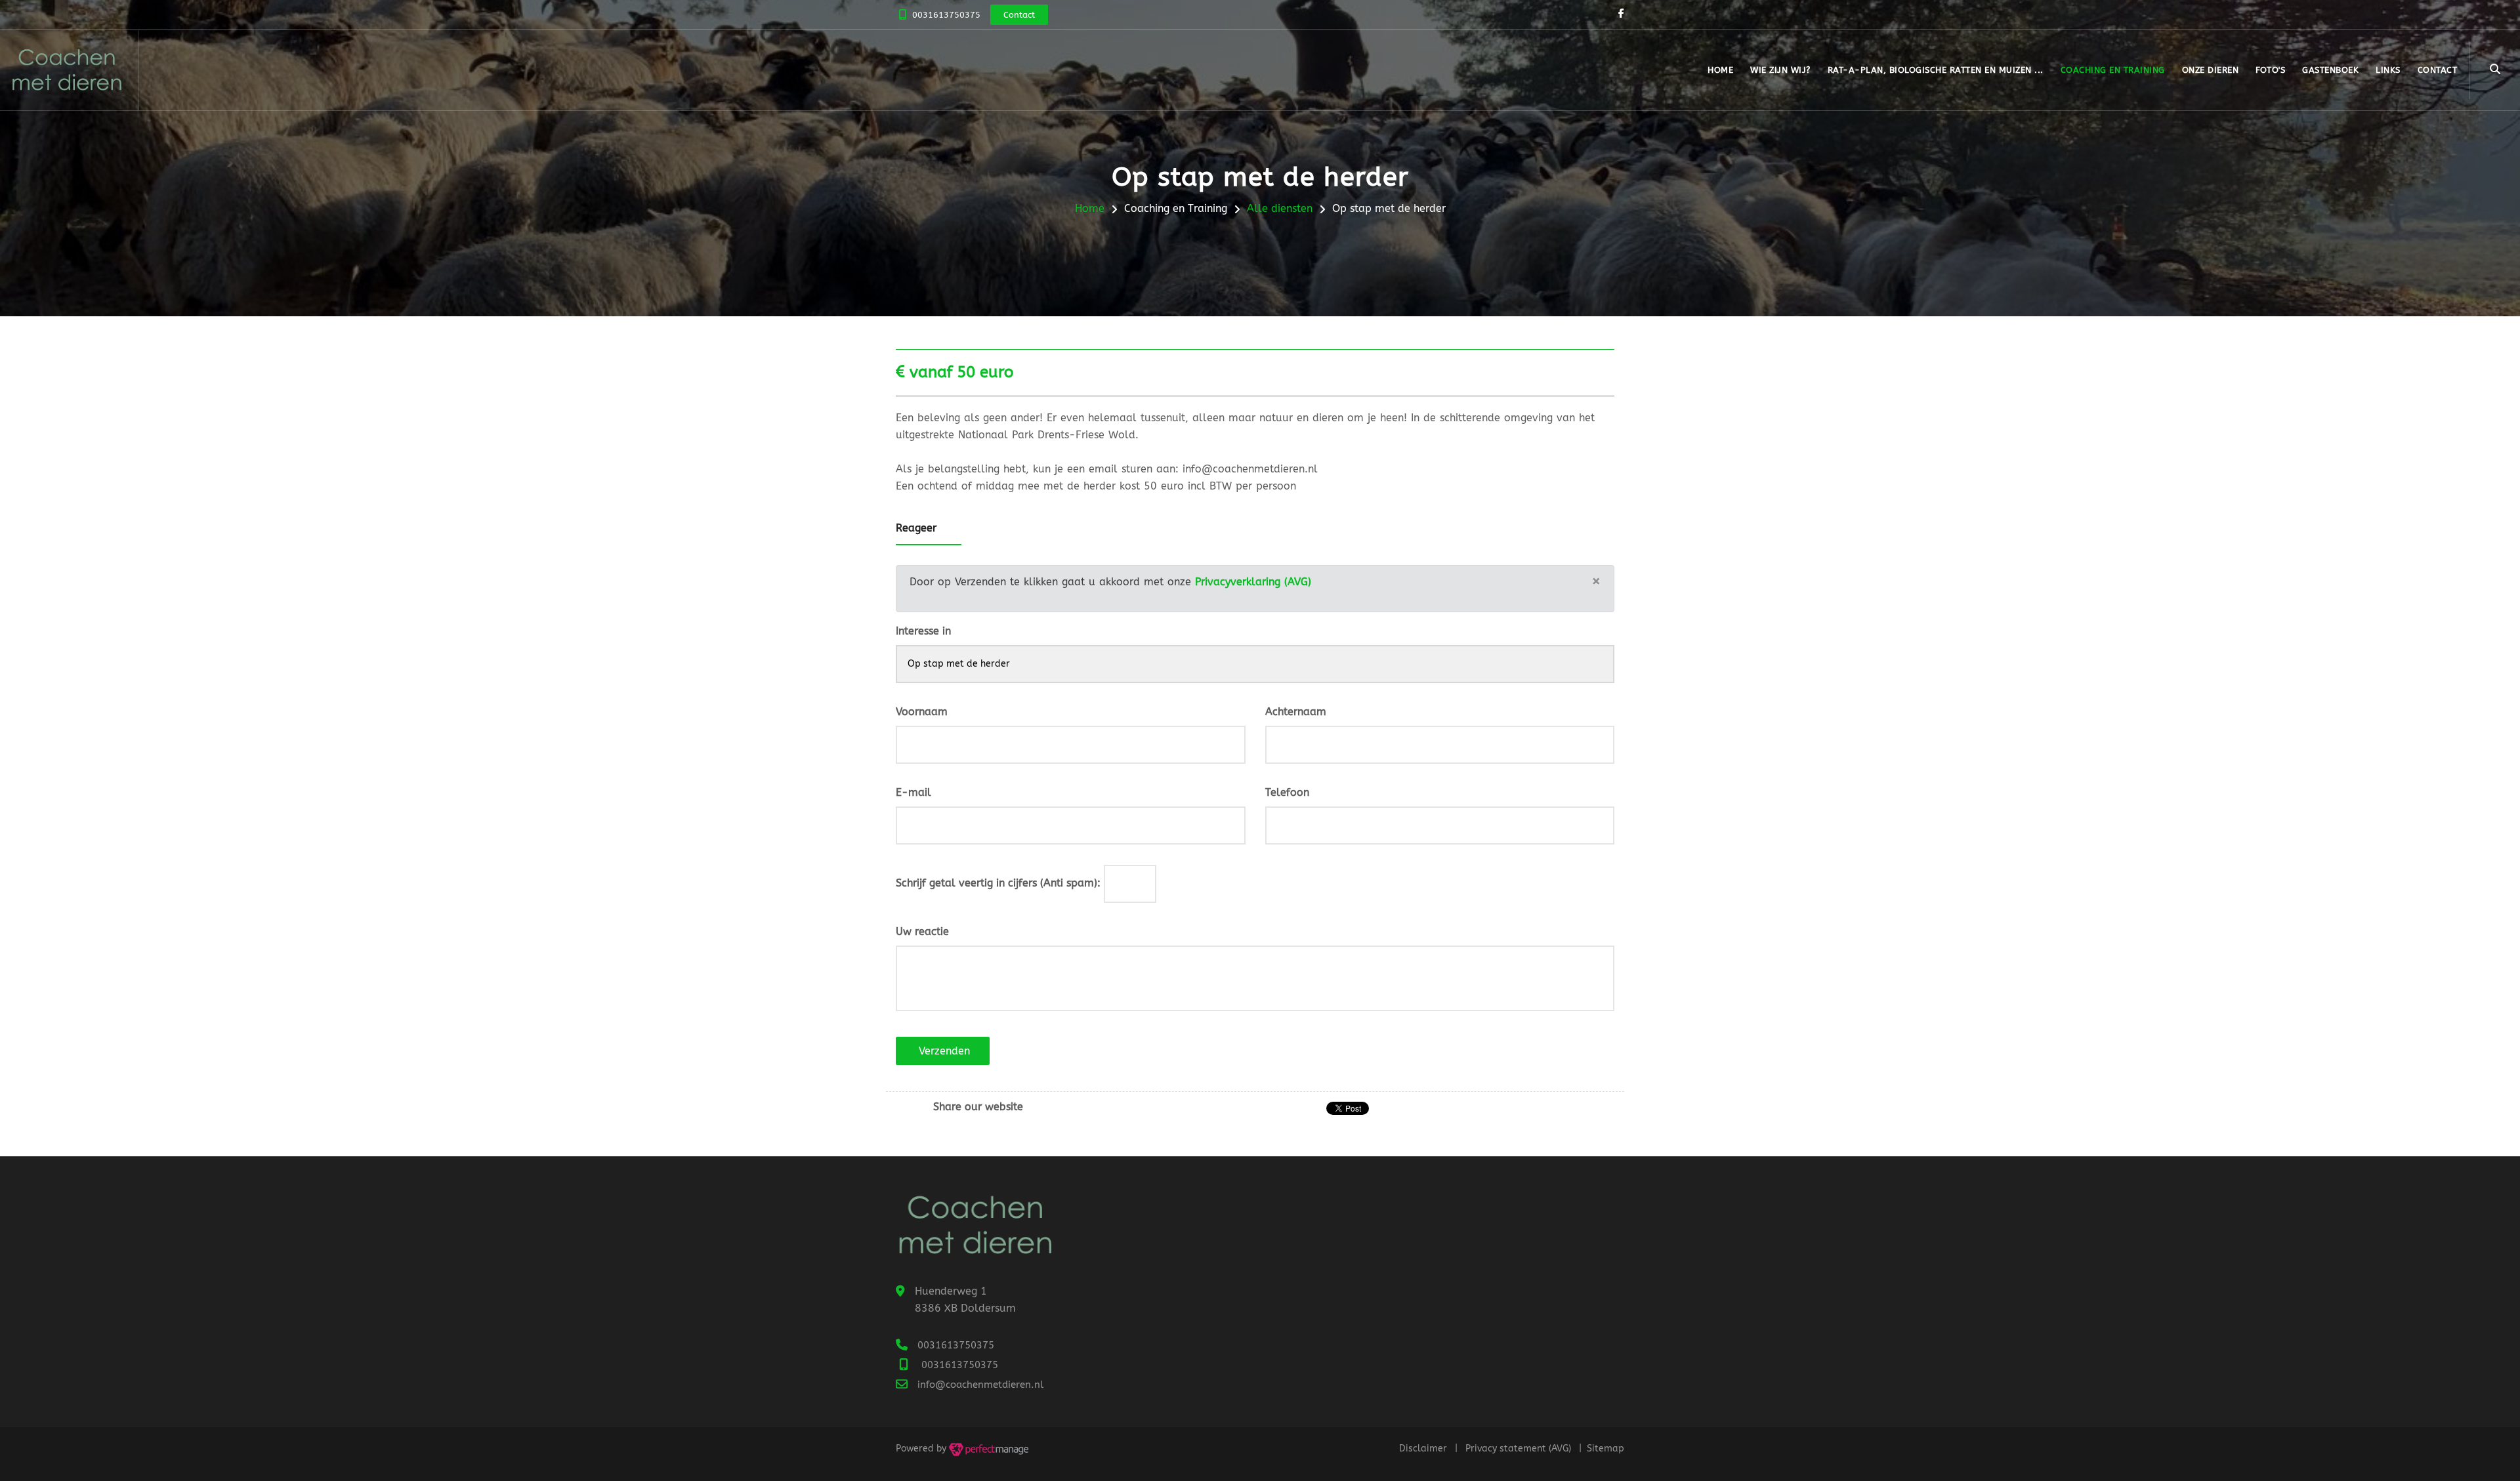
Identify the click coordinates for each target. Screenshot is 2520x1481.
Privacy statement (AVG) (1518, 1449)
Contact (2438, 70)
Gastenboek (2330, 70)
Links (2388, 70)
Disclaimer (1423, 1449)
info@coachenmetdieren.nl (980, 1385)
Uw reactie (922, 931)
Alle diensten (1280, 208)
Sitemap (1606, 1449)
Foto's (2270, 70)
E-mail (913, 792)
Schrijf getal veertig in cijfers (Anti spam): (998, 883)
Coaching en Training (2113, 70)
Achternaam (1296, 712)
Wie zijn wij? (1780, 70)
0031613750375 (946, 15)
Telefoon (1287, 792)
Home (1720, 70)
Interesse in (923, 631)
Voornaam (922, 712)
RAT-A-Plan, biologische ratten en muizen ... (1936, 70)
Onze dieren (2211, 70)
